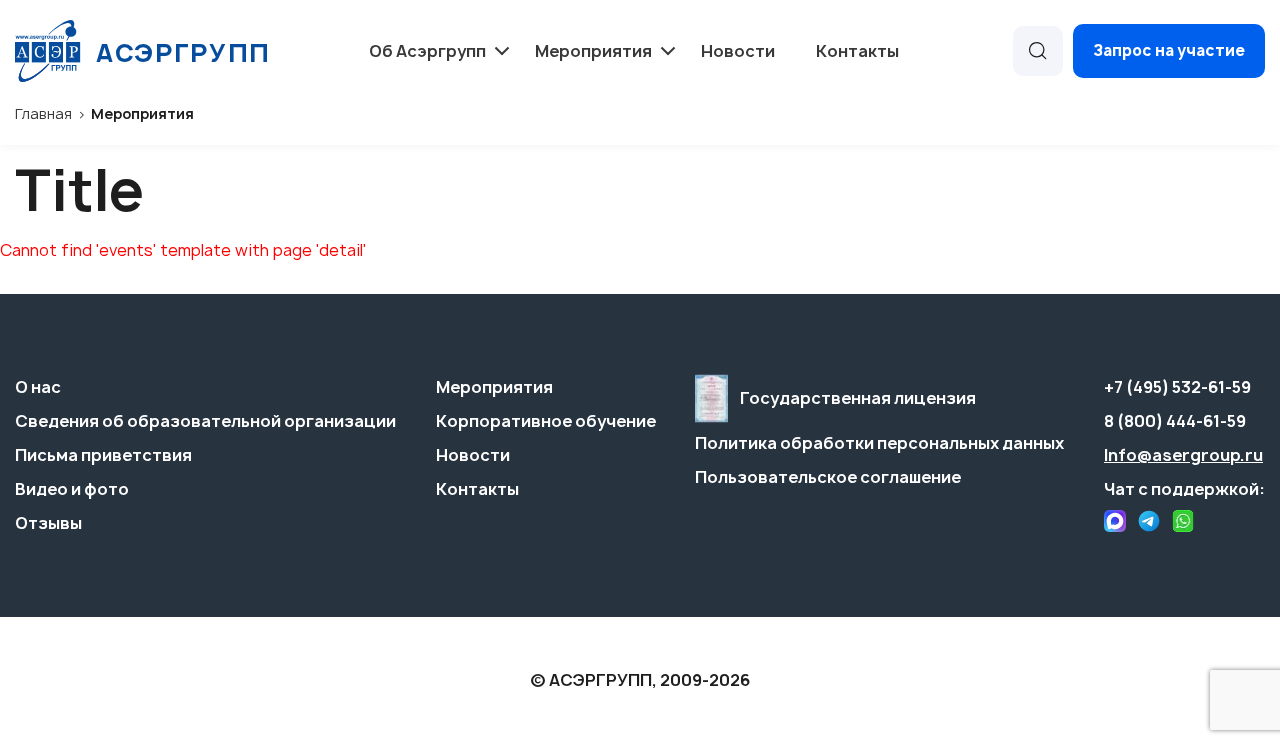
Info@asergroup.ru (1183, 455)
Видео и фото (72, 489)
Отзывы (48, 523)
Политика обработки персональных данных (879, 443)
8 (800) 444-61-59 (1175, 421)
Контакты (857, 51)
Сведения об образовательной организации (205, 421)
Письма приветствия (103, 455)
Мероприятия (494, 387)
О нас (38, 387)
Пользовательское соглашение (828, 477)
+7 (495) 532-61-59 (1177, 387)
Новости (738, 51)
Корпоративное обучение (546, 421)
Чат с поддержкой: (1184, 489)
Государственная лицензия (858, 398)
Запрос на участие (1169, 50)
